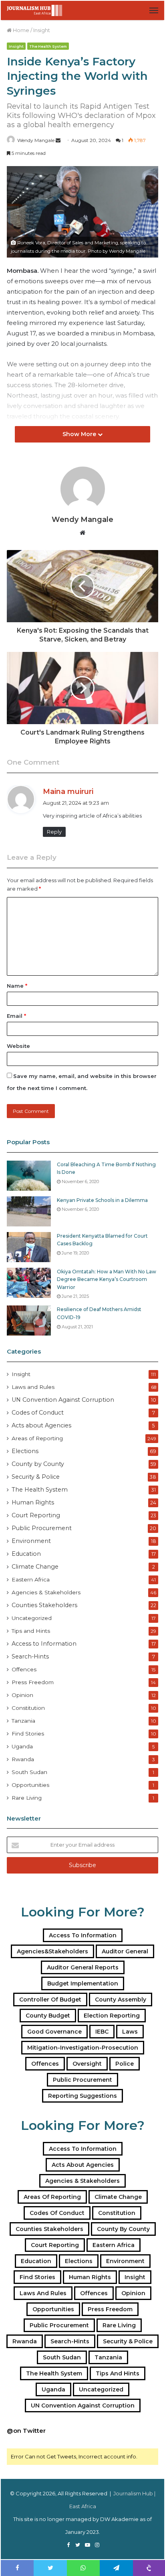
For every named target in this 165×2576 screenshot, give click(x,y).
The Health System (48, 46)
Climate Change (35, 1567)
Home (20, 30)
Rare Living (27, 1798)
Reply (54, 832)
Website (18, 1046)
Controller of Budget (50, 1999)
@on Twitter (26, 2431)
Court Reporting (36, 1515)
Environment (31, 1541)
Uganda (22, 1746)
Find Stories (28, 1734)
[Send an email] (58, 140)
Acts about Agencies (41, 1425)
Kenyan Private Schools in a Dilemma (102, 1200)
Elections (25, 1451)
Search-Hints (30, 1656)
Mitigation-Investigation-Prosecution (83, 2048)
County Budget (48, 2016)
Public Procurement (42, 1528)
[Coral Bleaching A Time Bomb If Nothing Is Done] (29, 1176)
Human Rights (33, 1502)
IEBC (102, 2032)
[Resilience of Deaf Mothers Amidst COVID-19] (29, 1320)
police (125, 2064)
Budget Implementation (83, 1983)
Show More (80, 434)
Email (16, 1016)
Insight (42, 30)
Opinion (22, 1695)
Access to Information (44, 1644)
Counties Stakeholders (44, 1605)
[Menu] (154, 10)
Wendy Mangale (36, 140)
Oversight (87, 2064)
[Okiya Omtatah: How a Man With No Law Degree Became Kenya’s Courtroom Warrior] (29, 1283)
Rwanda (23, 1759)
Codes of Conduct (38, 1413)
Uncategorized (32, 1618)
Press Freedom (33, 1682)
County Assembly (121, 1999)
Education (26, 1554)
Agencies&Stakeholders (52, 1951)
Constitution (28, 1708)
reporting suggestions (82, 2096)
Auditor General (125, 1951)
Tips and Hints (31, 1631)
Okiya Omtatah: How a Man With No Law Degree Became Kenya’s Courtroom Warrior (107, 1279)
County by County (38, 1464)
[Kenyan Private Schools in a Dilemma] (29, 1211)
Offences (24, 1669)
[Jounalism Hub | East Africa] (35, 10)
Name (17, 986)
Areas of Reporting (37, 1438)
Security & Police (36, 1477)
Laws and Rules (33, 1387)
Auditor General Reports (83, 1967)
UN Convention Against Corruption (63, 1400)
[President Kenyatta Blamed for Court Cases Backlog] (29, 1247)
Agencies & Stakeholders (46, 1592)
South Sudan (29, 1772)
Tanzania (23, 1721)
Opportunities (30, 1785)
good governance (54, 2032)
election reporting (112, 2016)
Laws (130, 2032)
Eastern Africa (31, 1579)
